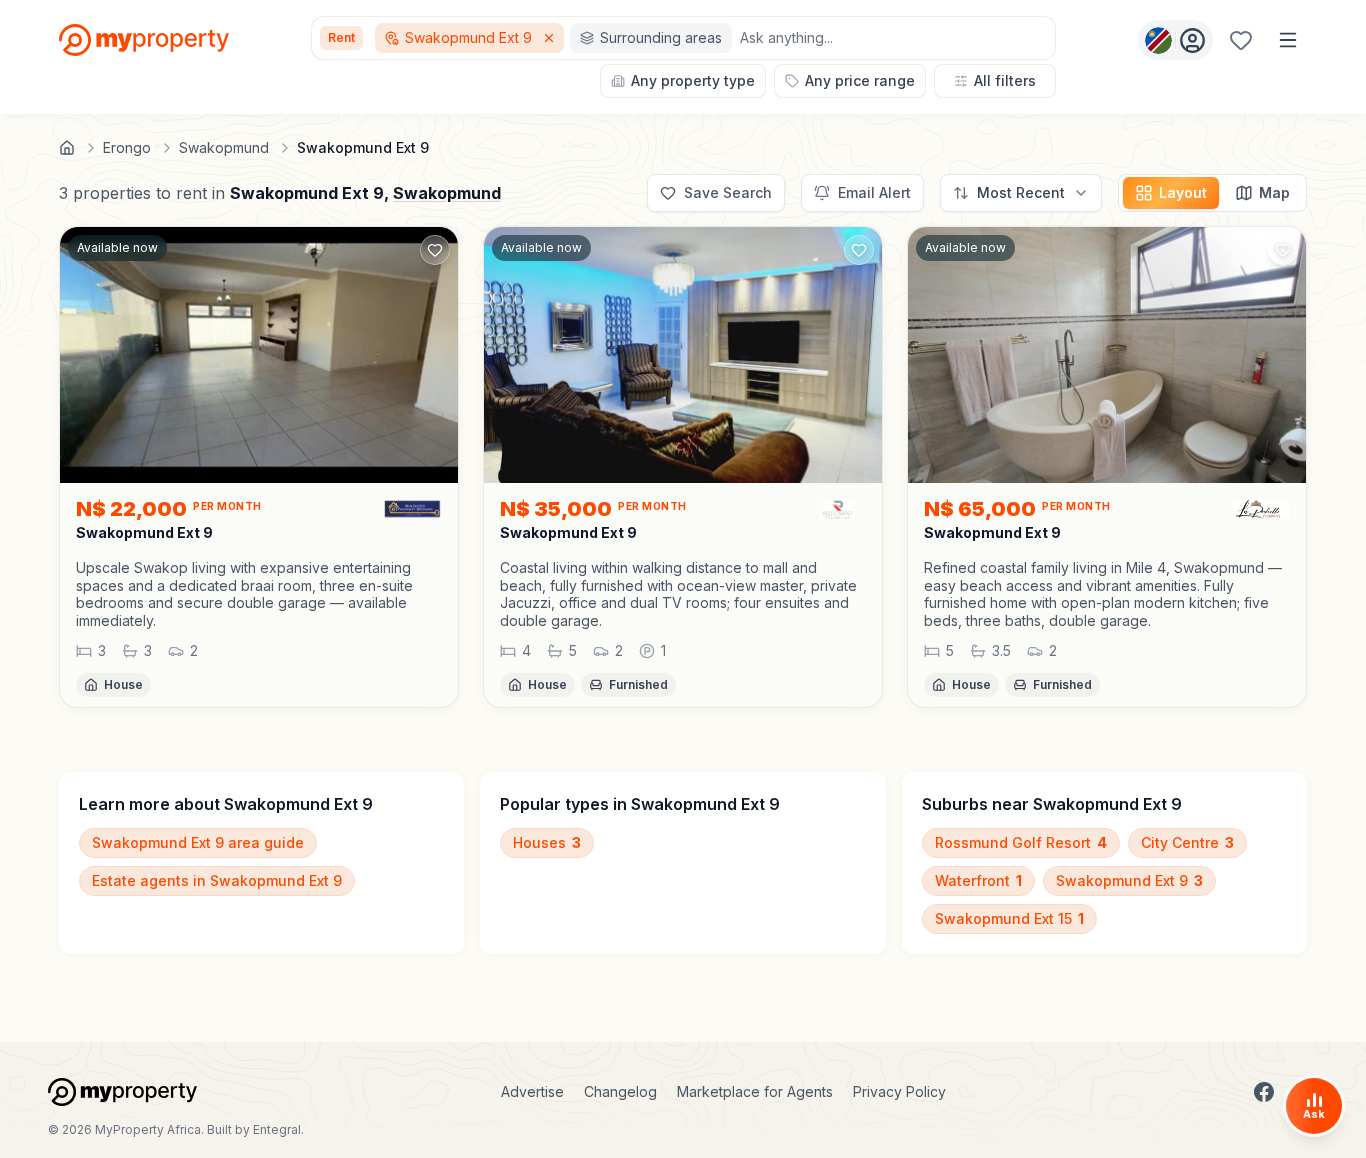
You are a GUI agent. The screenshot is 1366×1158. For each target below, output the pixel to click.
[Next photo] (858, 355)
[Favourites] (1241, 40)
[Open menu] (1288, 40)
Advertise (532, 1091)
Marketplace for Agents (755, 1091)
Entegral (277, 1129)
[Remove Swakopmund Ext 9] (551, 38)
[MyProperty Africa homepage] (122, 1092)
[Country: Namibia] (1175, 40)
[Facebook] (1264, 1092)
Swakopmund (447, 193)
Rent (341, 37)
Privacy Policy (899, 1091)
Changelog (620, 1091)
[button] (259, 594)
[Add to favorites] (435, 250)
